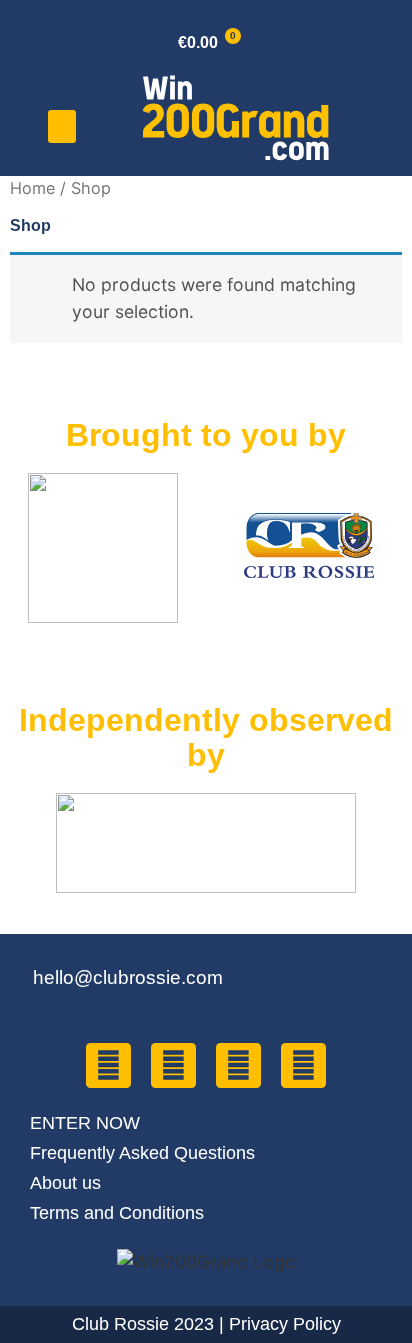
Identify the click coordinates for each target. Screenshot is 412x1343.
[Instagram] (303, 1065)
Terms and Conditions (117, 1213)
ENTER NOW (85, 1123)
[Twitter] (173, 1065)
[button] (62, 126)
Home (32, 188)
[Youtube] (238, 1065)
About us (65, 1183)
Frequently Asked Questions (142, 1153)
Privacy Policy (285, 1324)
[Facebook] (108, 1065)
